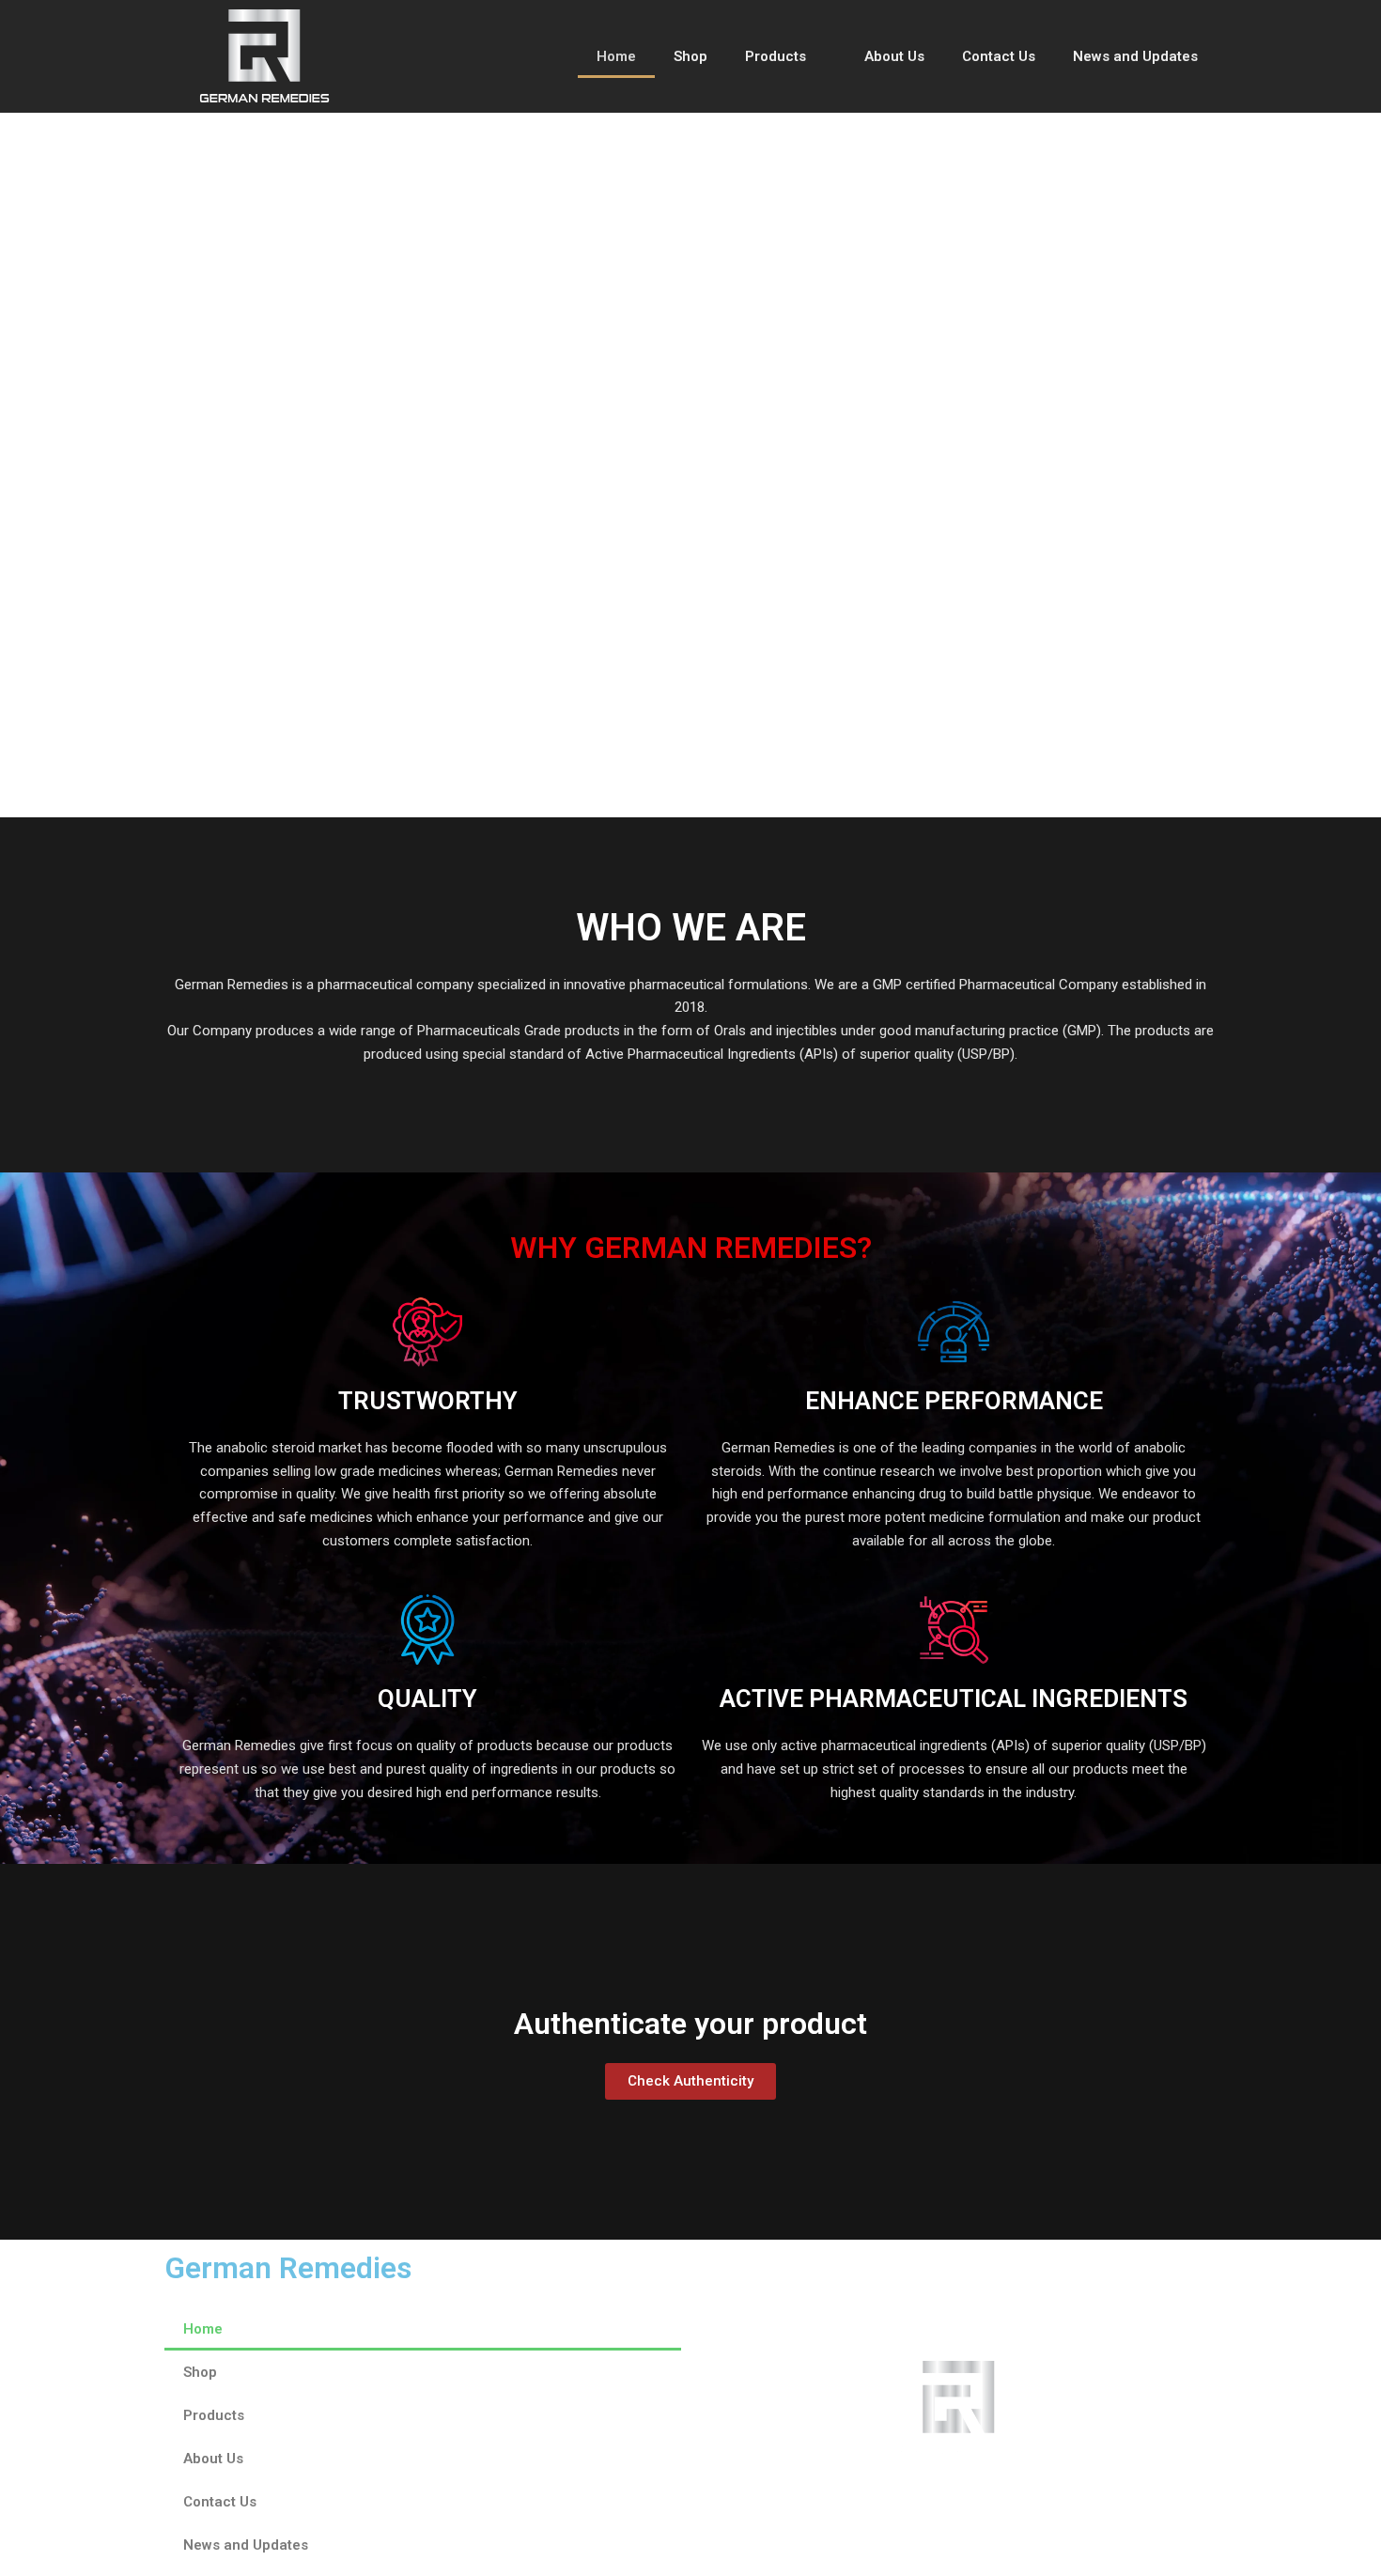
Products (776, 56)
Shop (690, 56)
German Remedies (288, 2268)
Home (616, 56)
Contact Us (999, 56)
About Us (894, 56)
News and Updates (1135, 56)
